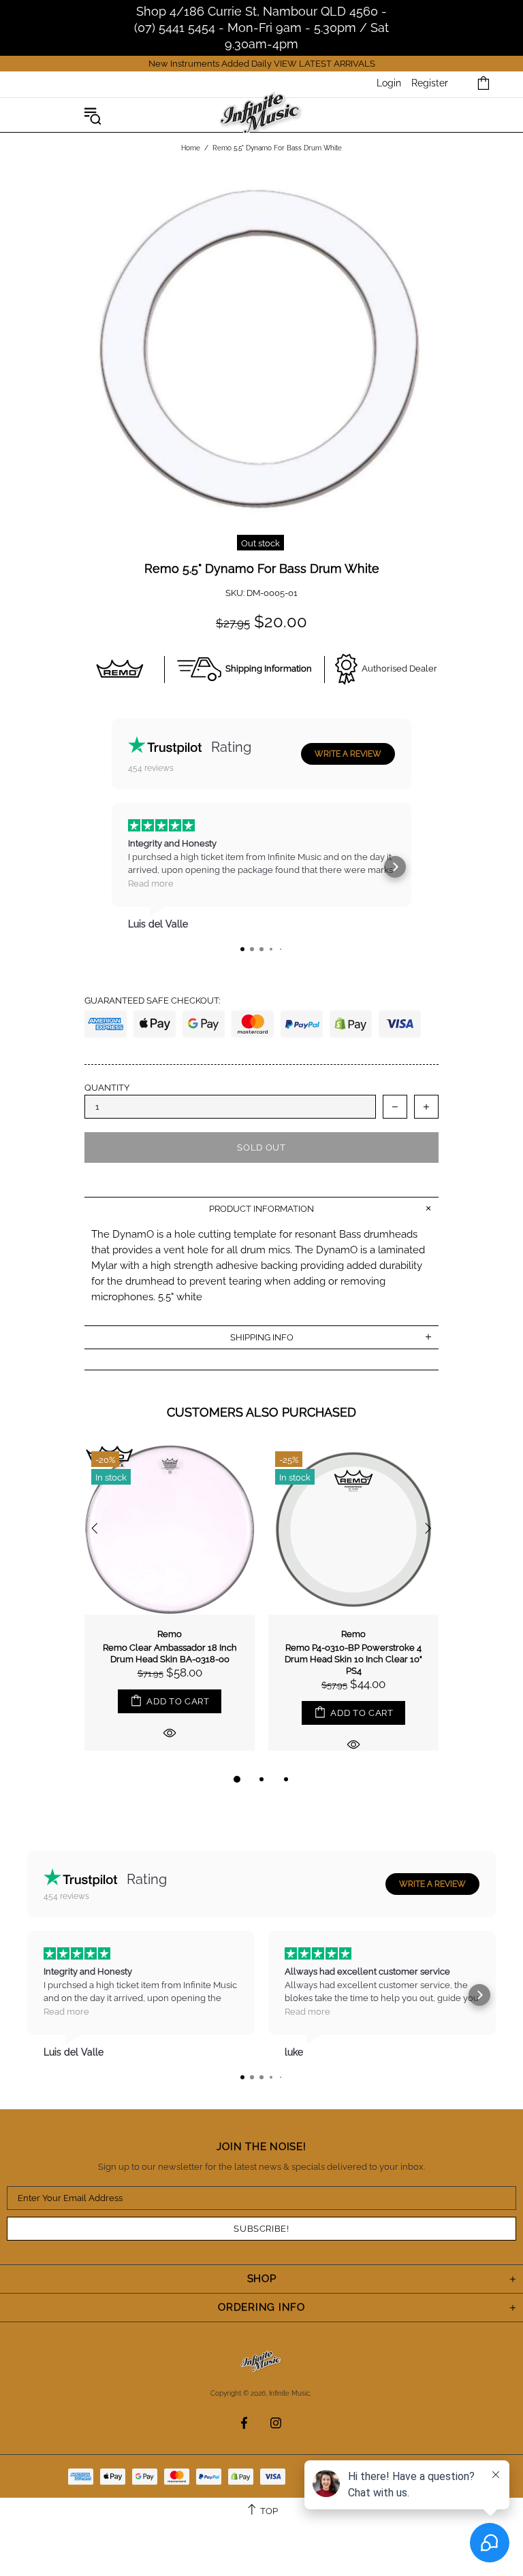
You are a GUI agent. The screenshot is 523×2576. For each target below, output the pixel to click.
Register (430, 83)
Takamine (170, 1634)
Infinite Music (261, 115)
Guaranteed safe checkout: (152, 1001)
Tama (354, 1634)
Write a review (348, 754)
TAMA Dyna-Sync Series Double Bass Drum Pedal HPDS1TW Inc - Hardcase (354, 1659)
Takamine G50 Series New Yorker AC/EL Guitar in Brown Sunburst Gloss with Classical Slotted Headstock (170, 1665)
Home (191, 148)
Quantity (107, 1088)
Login (389, 83)
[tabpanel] (170, 1608)
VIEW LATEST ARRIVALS (324, 64)
